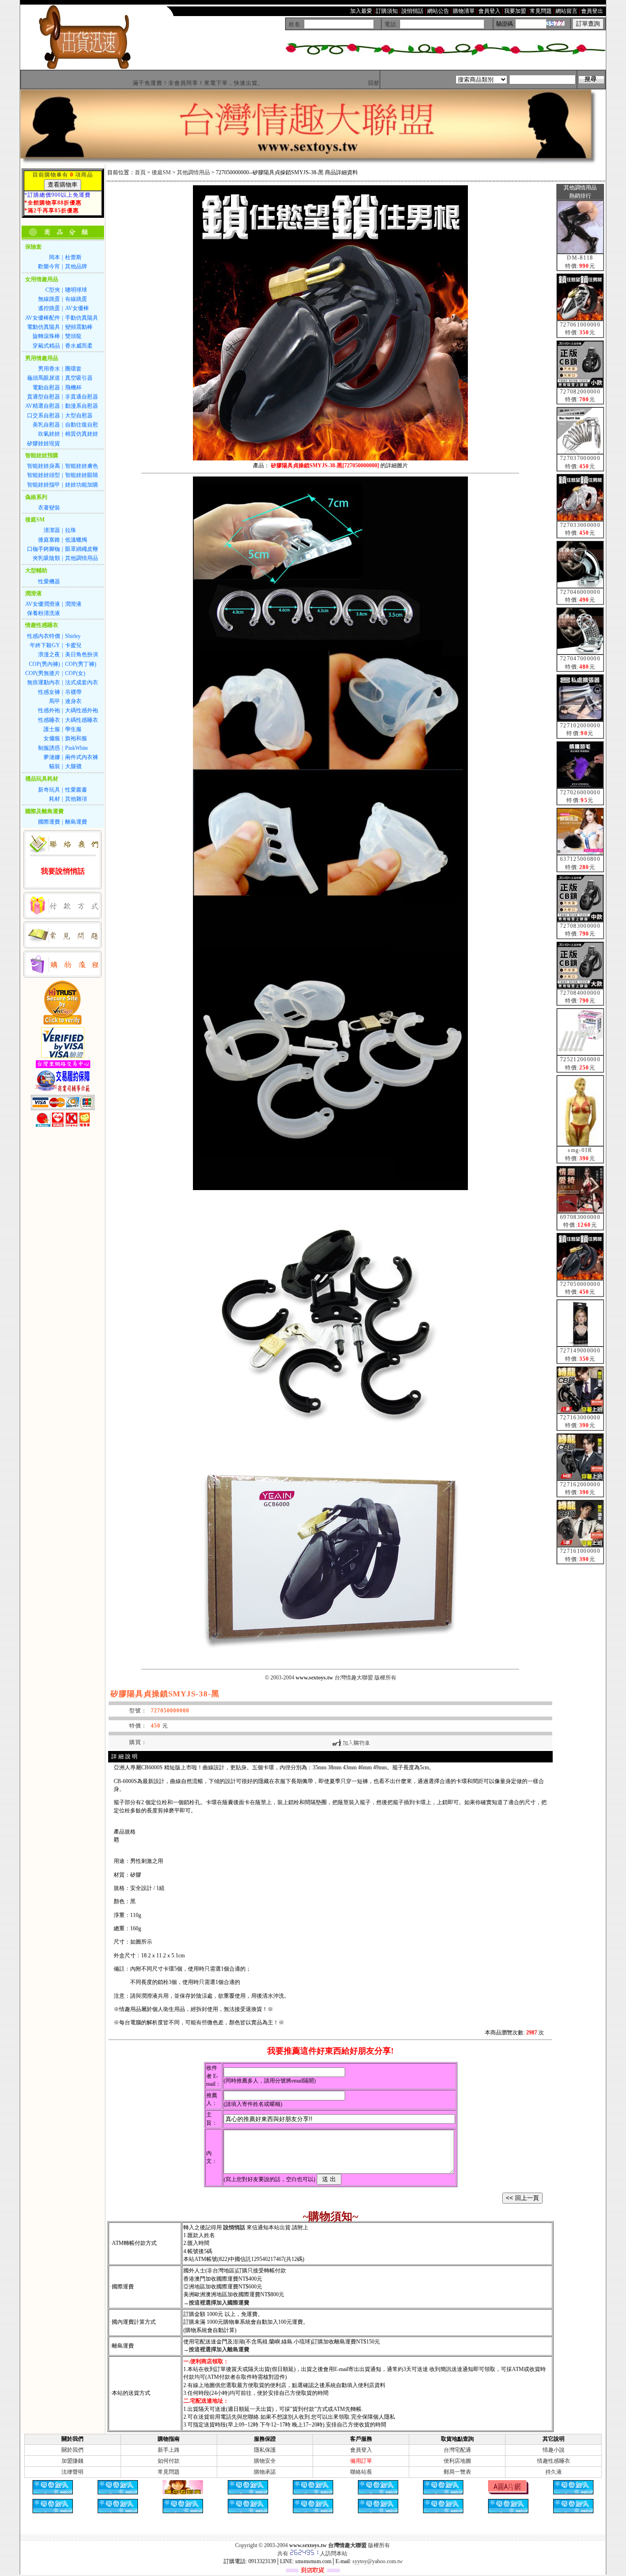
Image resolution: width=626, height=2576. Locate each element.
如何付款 (169, 2461)
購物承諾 (265, 2472)
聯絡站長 (361, 2472)
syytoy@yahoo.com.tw (378, 2561)
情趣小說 (554, 2450)
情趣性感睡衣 (554, 2461)
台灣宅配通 (457, 2450)
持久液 (554, 2472)
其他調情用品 (193, 172)
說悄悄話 (234, 2227)
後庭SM (161, 172)
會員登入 (361, 2450)
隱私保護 (265, 2450)
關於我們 (72, 2450)
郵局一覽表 (457, 2472)
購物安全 (265, 2461)
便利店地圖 (457, 2461)
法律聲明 (72, 2472)
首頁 (140, 172)
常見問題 (169, 2472)
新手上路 (169, 2450)
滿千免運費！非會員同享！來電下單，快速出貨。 (136, 83)
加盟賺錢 (72, 2461)
